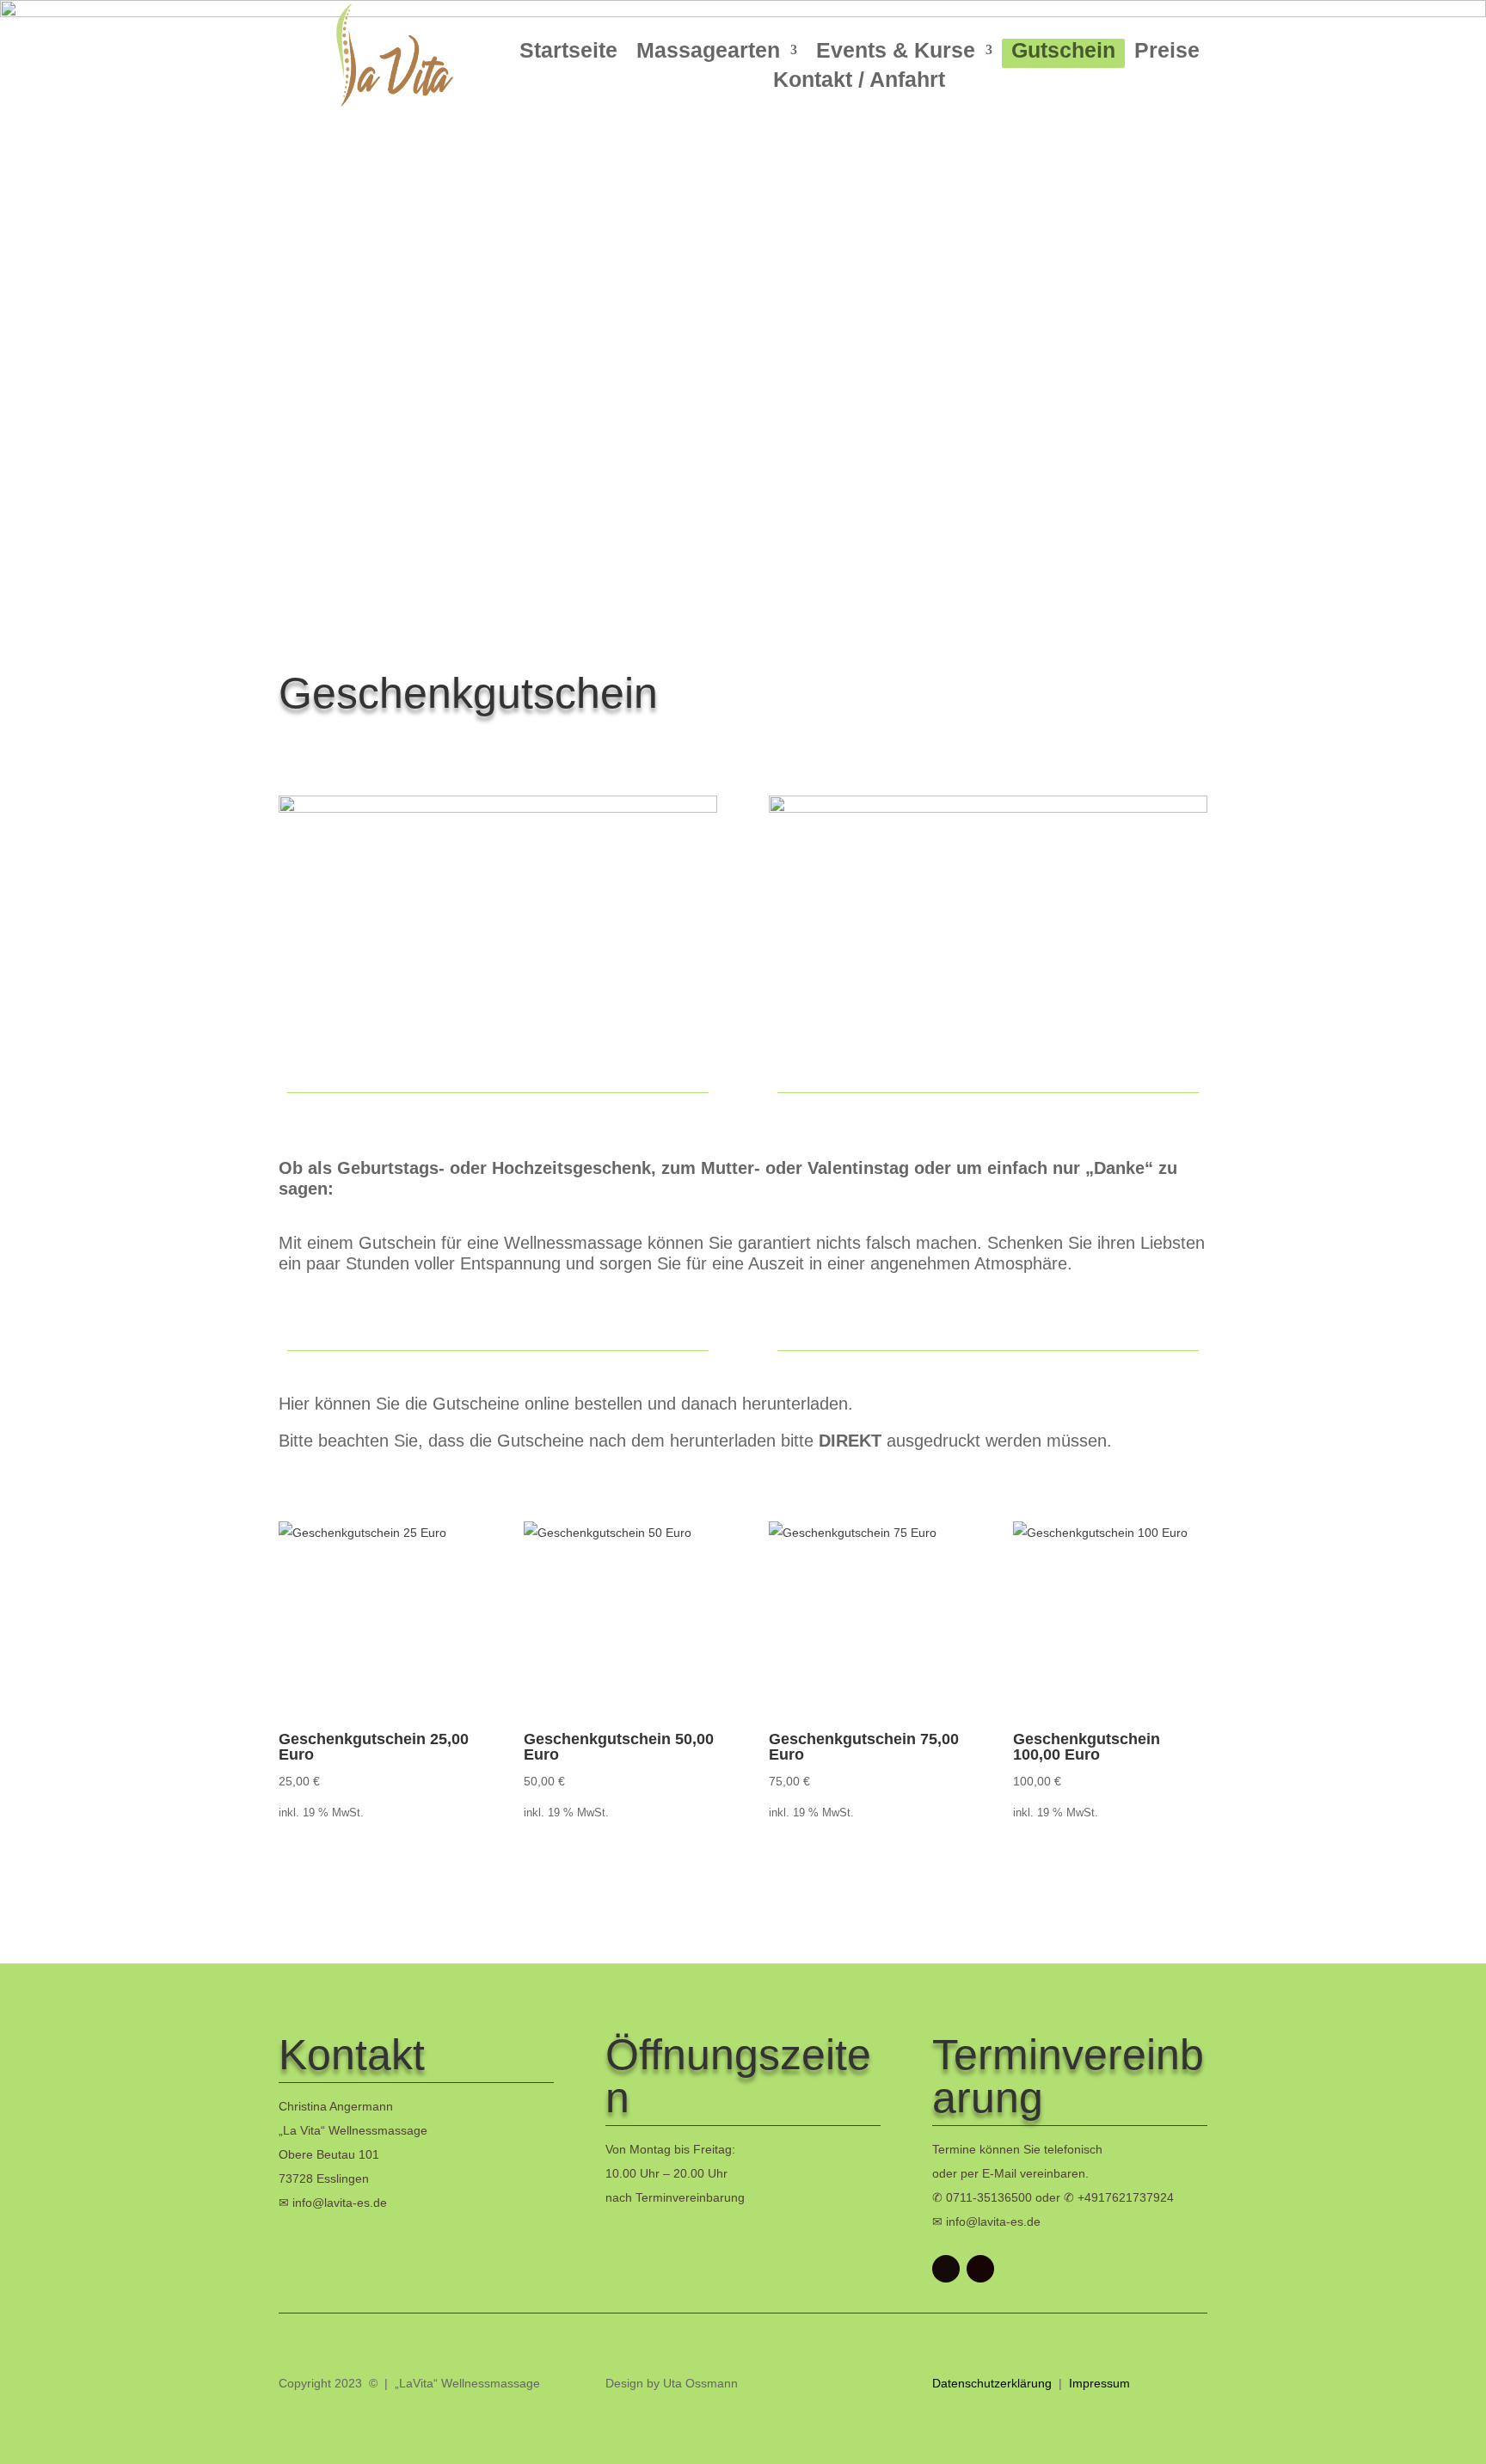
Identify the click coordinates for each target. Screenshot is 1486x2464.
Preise (1167, 53)
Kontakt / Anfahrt (859, 82)
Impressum (1099, 2383)
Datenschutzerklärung (994, 2383)
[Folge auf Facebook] (946, 2269)
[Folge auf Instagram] (980, 2269)
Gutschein (1063, 53)
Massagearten (708, 53)
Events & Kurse (896, 53)
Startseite (568, 53)
